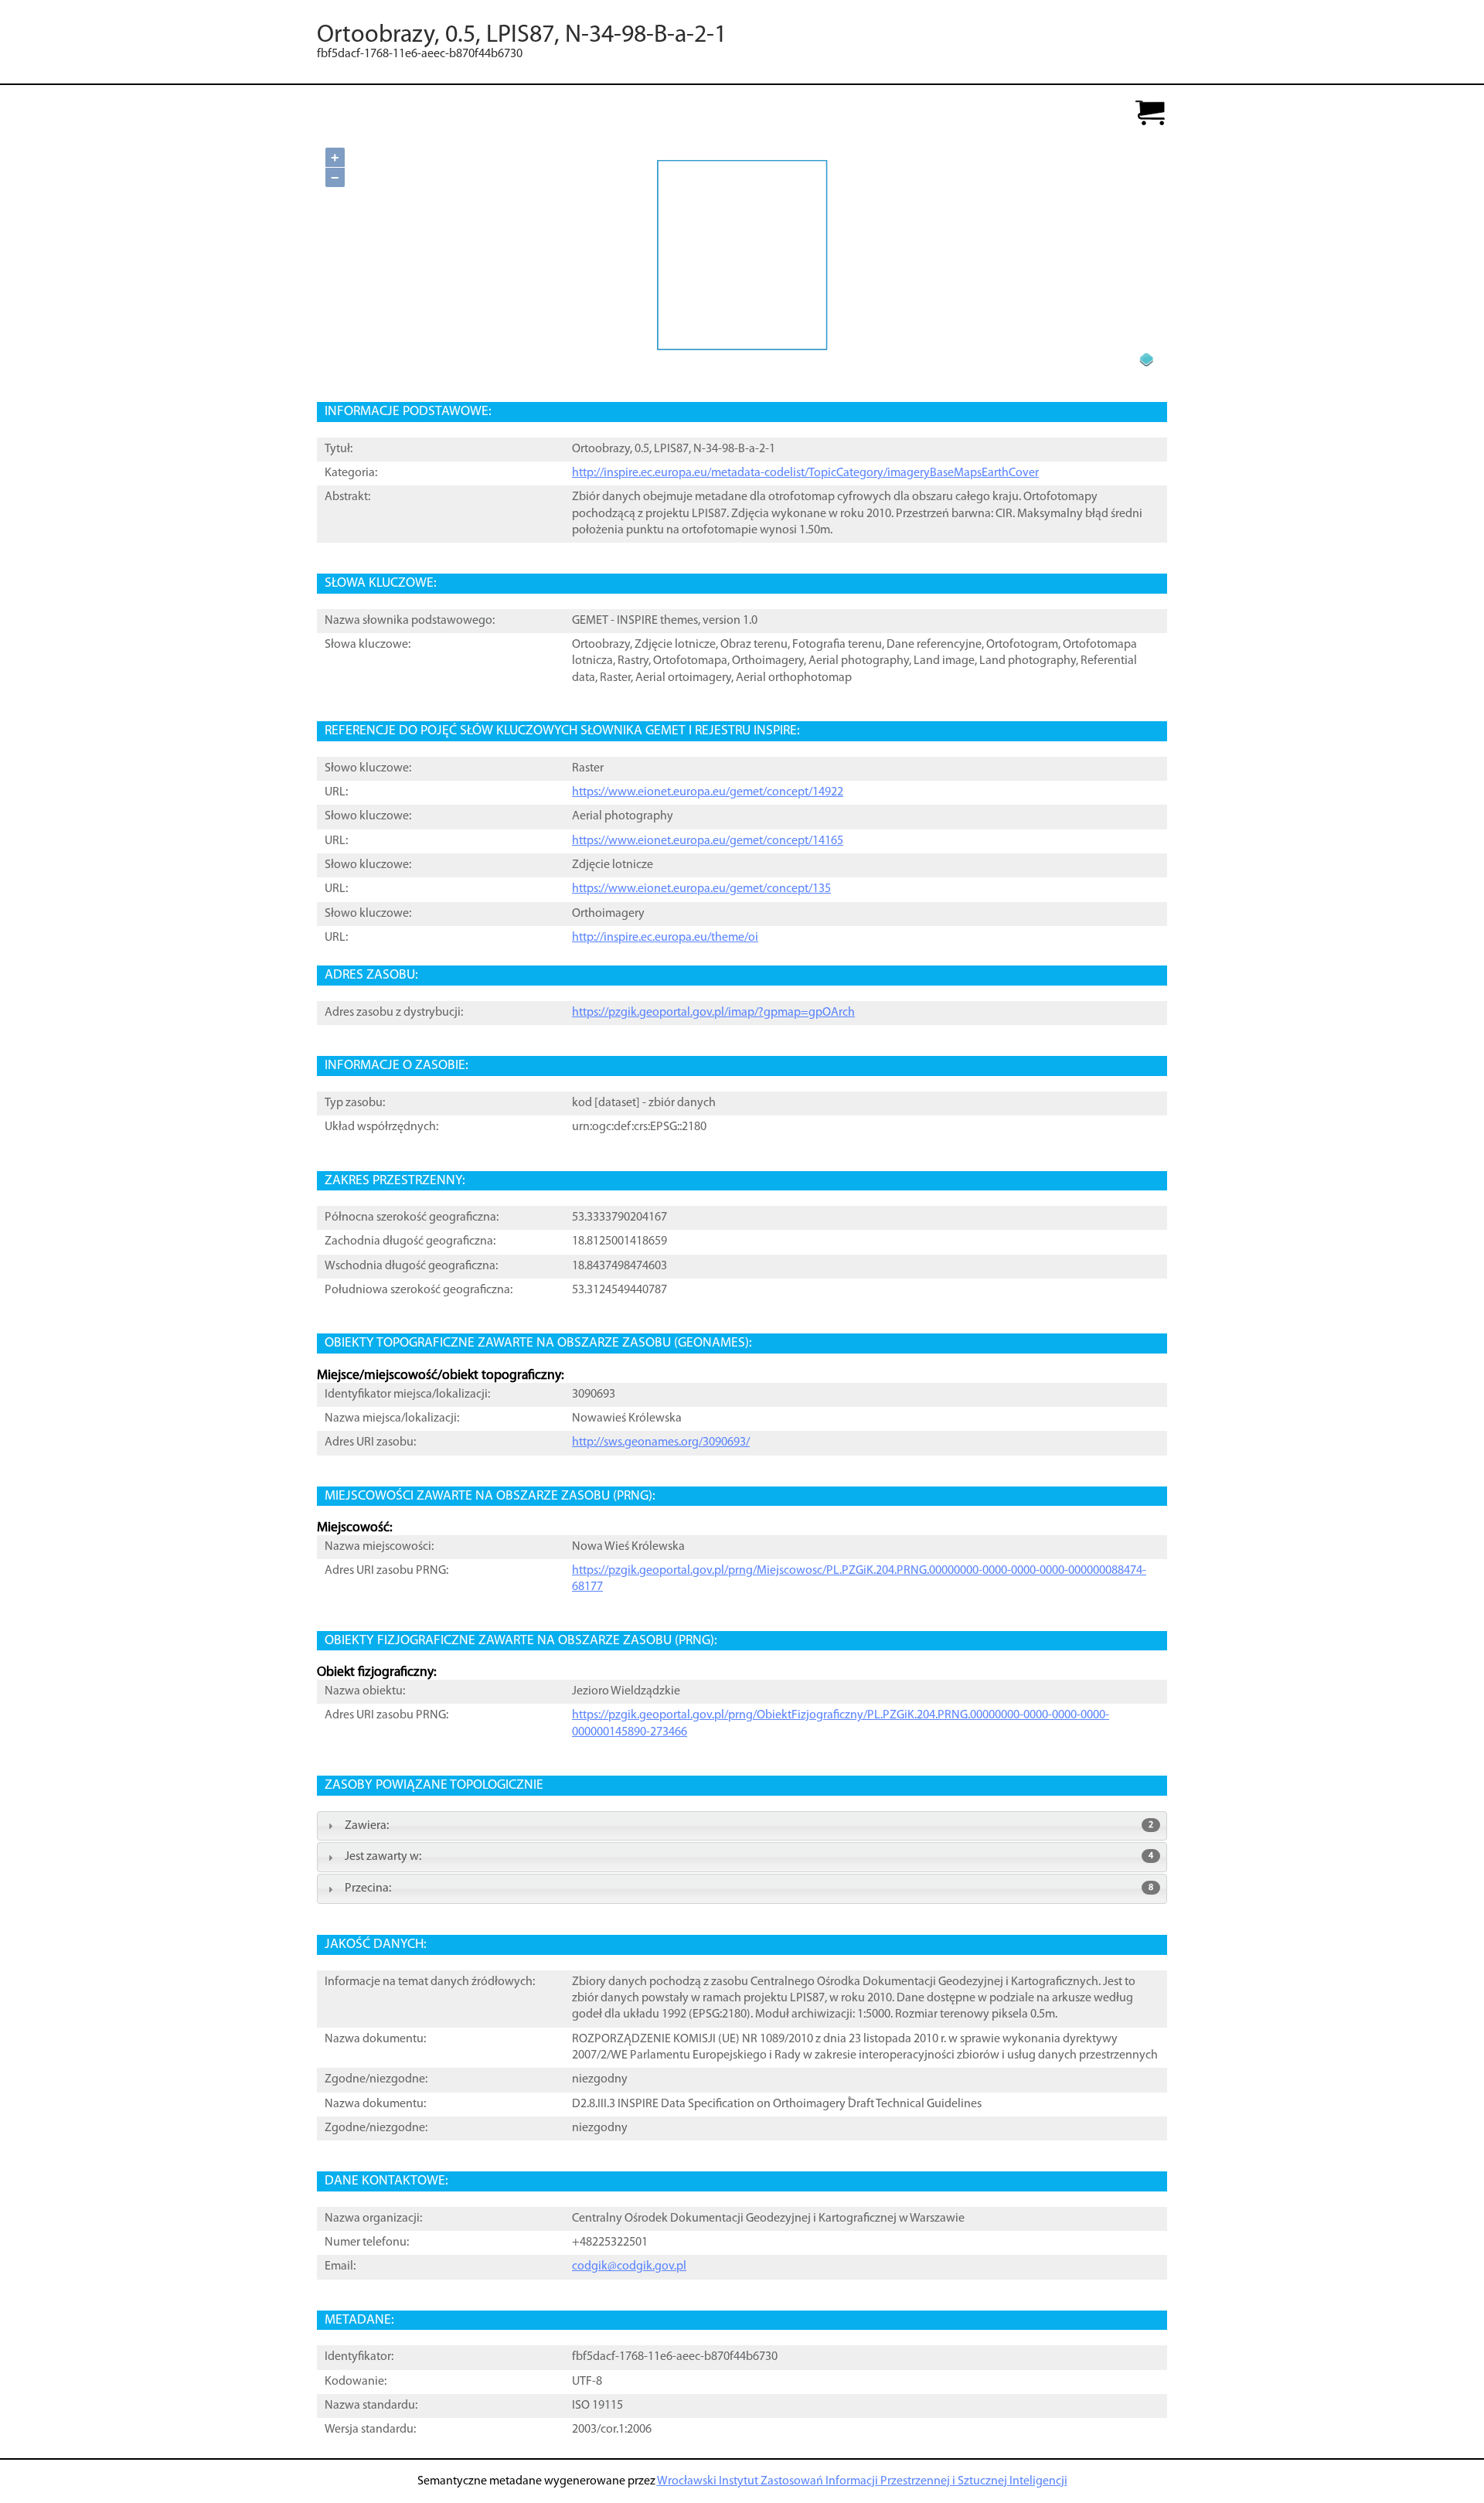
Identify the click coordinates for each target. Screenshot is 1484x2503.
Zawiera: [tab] (749, 1826)
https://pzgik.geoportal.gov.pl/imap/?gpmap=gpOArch (713, 1013)
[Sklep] (1150, 114)
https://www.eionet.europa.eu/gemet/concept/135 (701, 889)
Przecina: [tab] (749, 1888)
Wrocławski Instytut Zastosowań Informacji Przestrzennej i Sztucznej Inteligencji (862, 2481)
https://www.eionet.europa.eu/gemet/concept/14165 (708, 841)
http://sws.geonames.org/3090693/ (661, 1442)
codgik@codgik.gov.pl (629, 2266)
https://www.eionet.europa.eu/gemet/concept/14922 (708, 792)
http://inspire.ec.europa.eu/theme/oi (665, 938)
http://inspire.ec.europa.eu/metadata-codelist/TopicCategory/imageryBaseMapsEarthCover (805, 473)
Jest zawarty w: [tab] (749, 1857)
